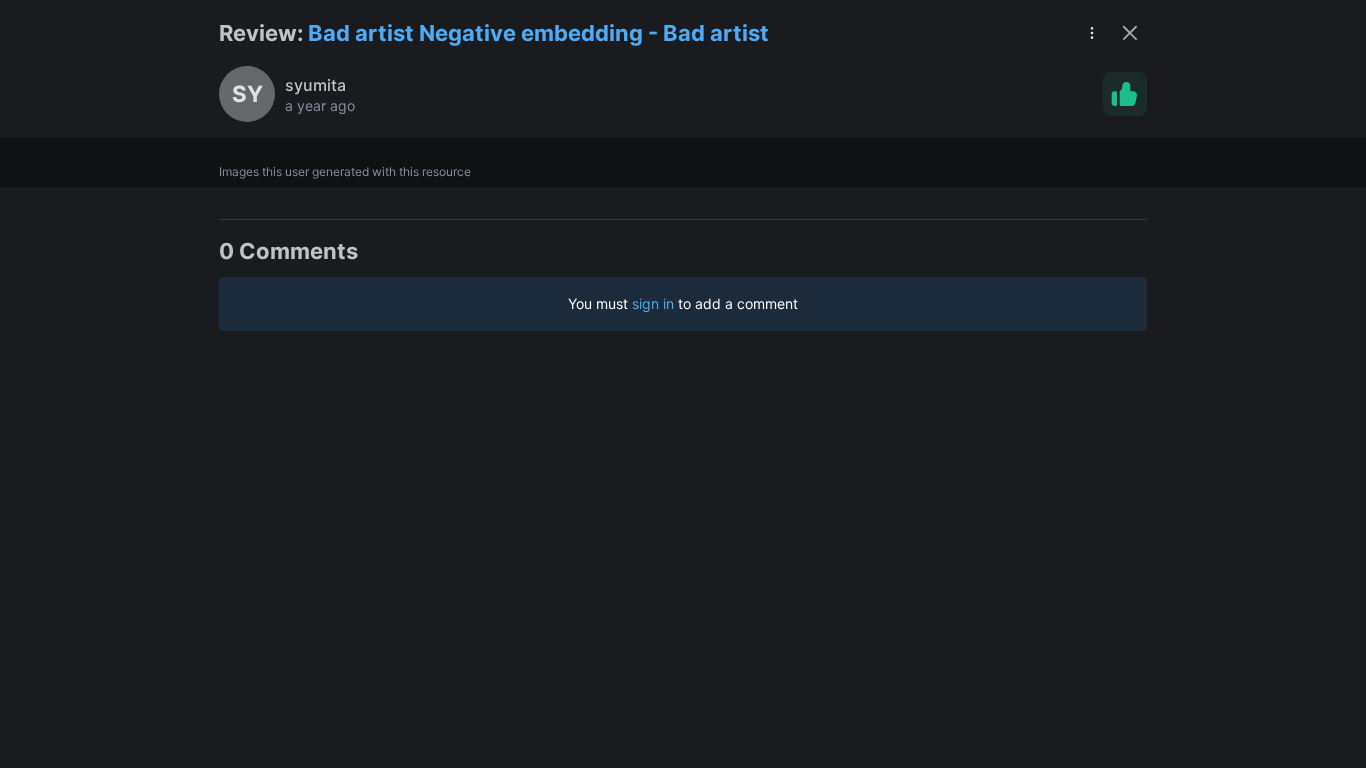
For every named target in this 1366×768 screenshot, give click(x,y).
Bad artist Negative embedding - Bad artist (538, 33)
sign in (653, 303)
